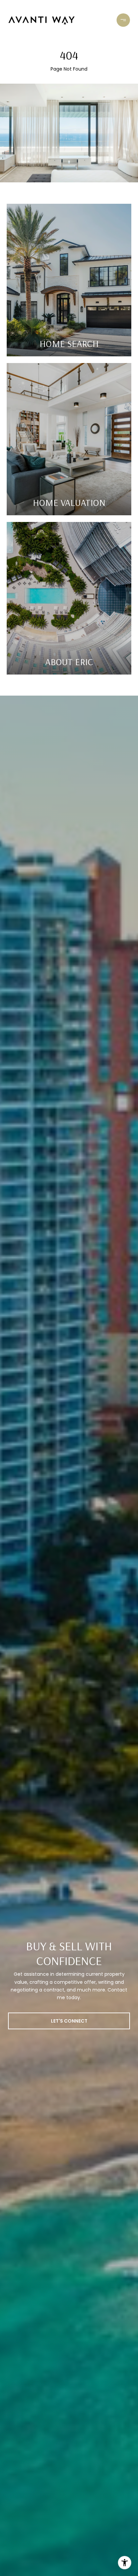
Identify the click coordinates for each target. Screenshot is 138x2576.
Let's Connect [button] (69, 2021)
